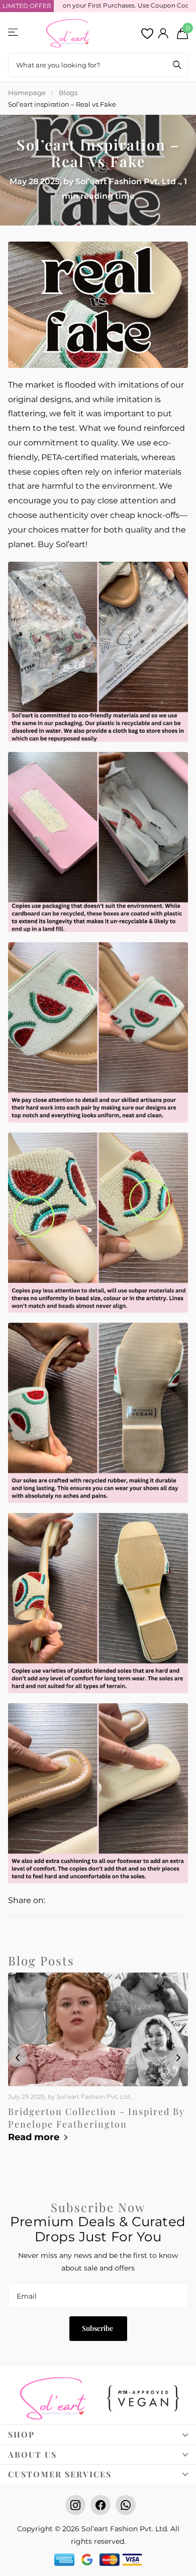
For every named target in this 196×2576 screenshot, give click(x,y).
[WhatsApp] (126, 2505)
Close (98, 2435)
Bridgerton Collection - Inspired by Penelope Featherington (96, 2118)
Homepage (27, 93)
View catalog (14, 32)
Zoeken (177, 65)
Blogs (68, 93)
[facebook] (101, 2505)
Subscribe (98, 2328)
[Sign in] (163, 33)
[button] (178, 2057)
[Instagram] (75, 2505)
